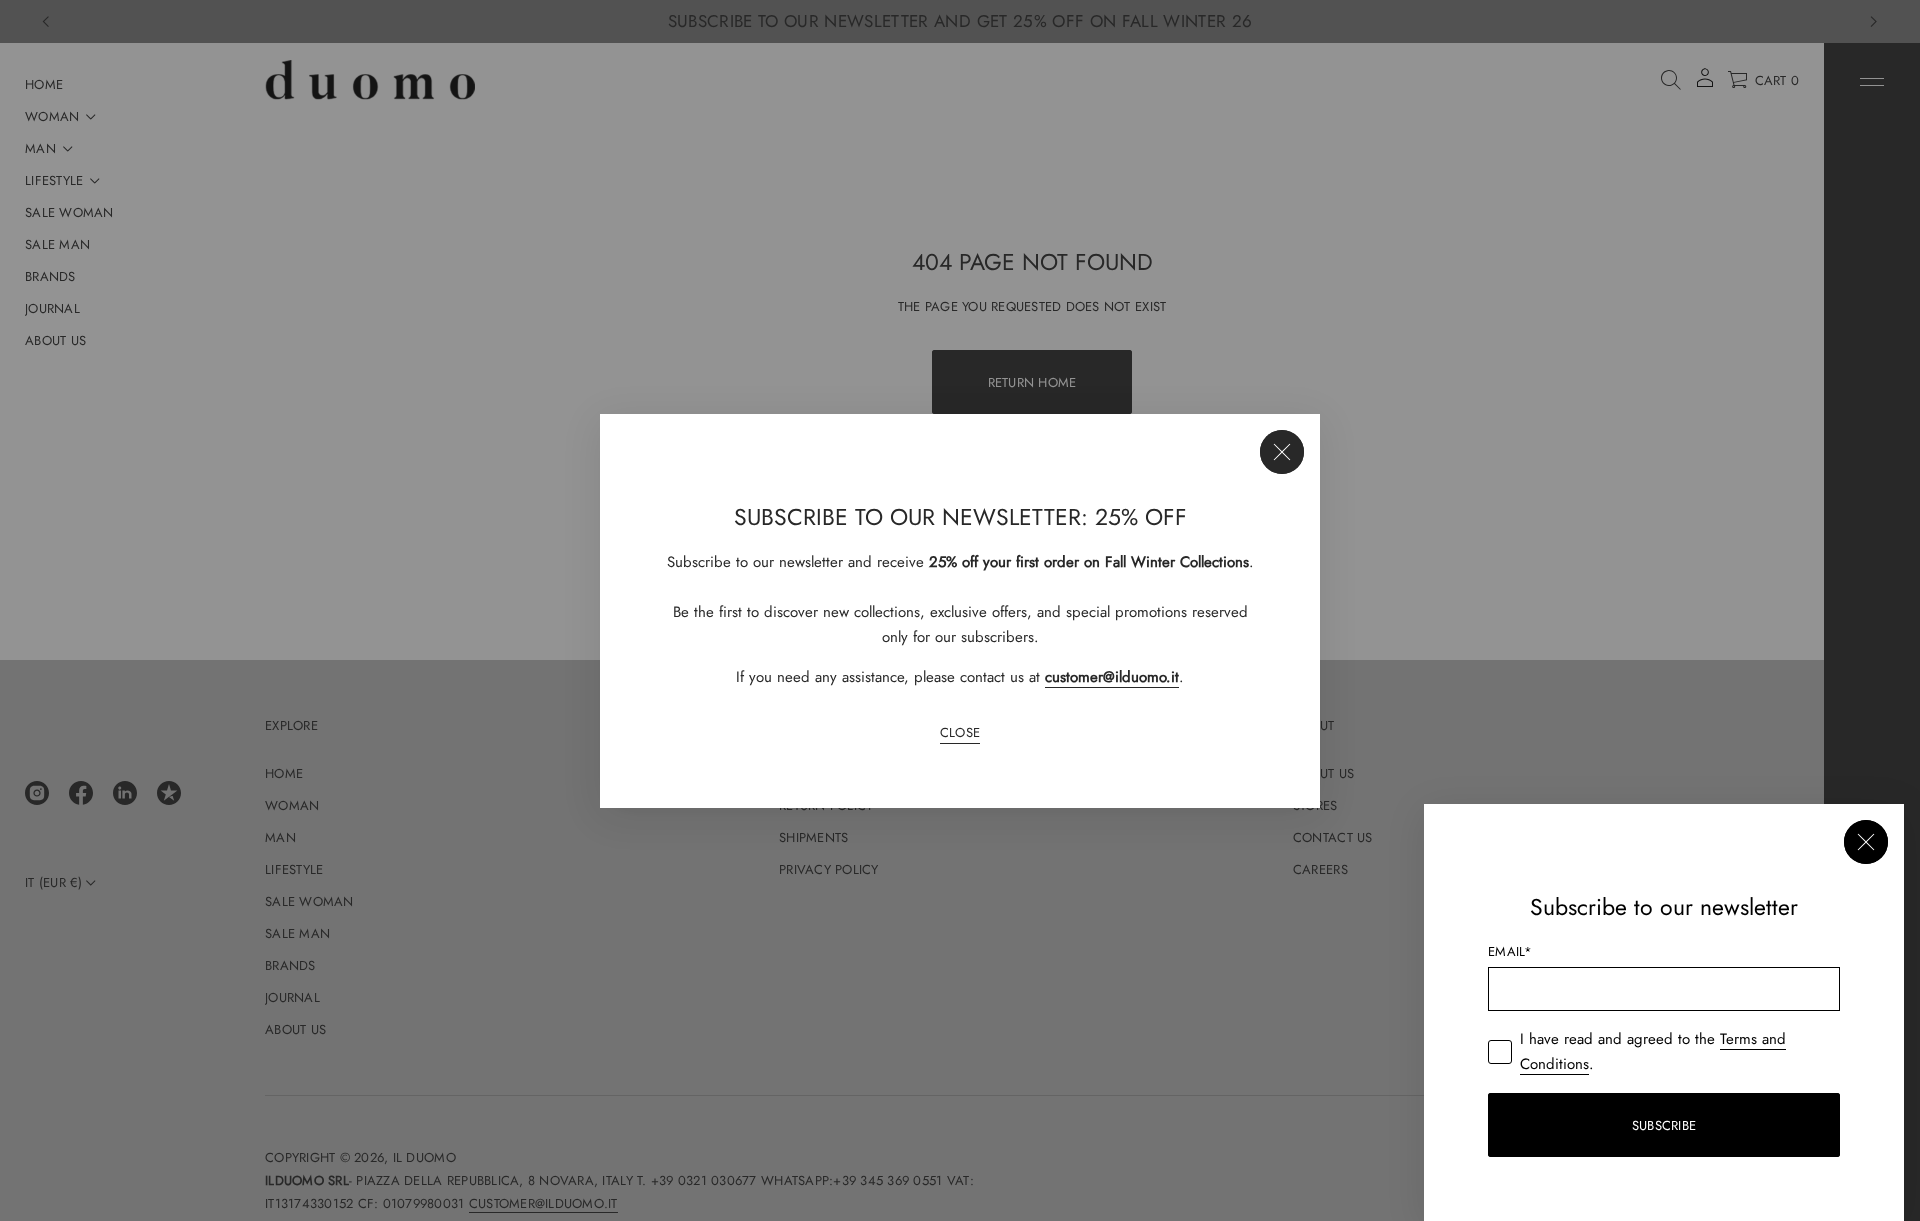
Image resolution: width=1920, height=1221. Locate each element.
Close (960, 732)
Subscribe (1664, 1125)
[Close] (1282, 452)
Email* (1510, 951)
